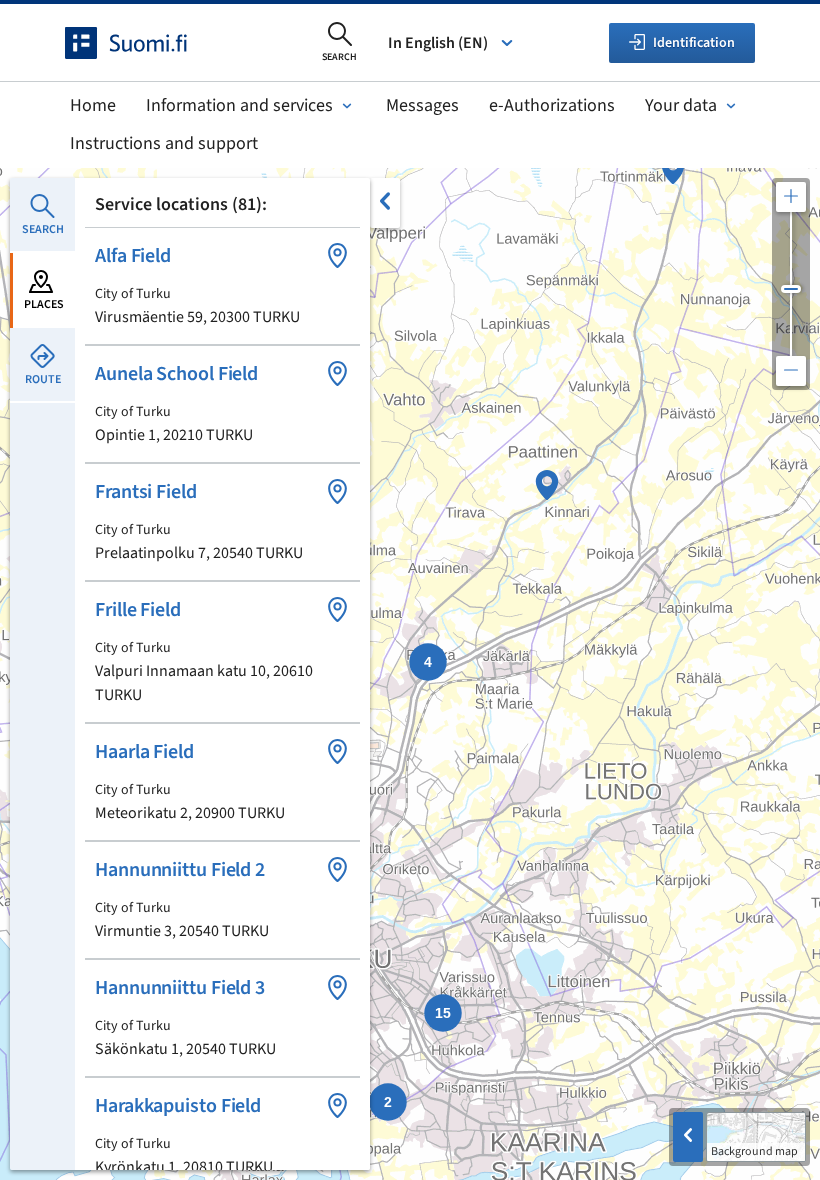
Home (93, 105)
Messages (422, 105)
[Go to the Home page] (144, 43)
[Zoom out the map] (791, 371)
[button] (222, 286)
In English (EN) (438, 43)
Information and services (239, 105)
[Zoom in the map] (791, 197)
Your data (681, 105)
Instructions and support (164, 143)
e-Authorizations (552, 105)
